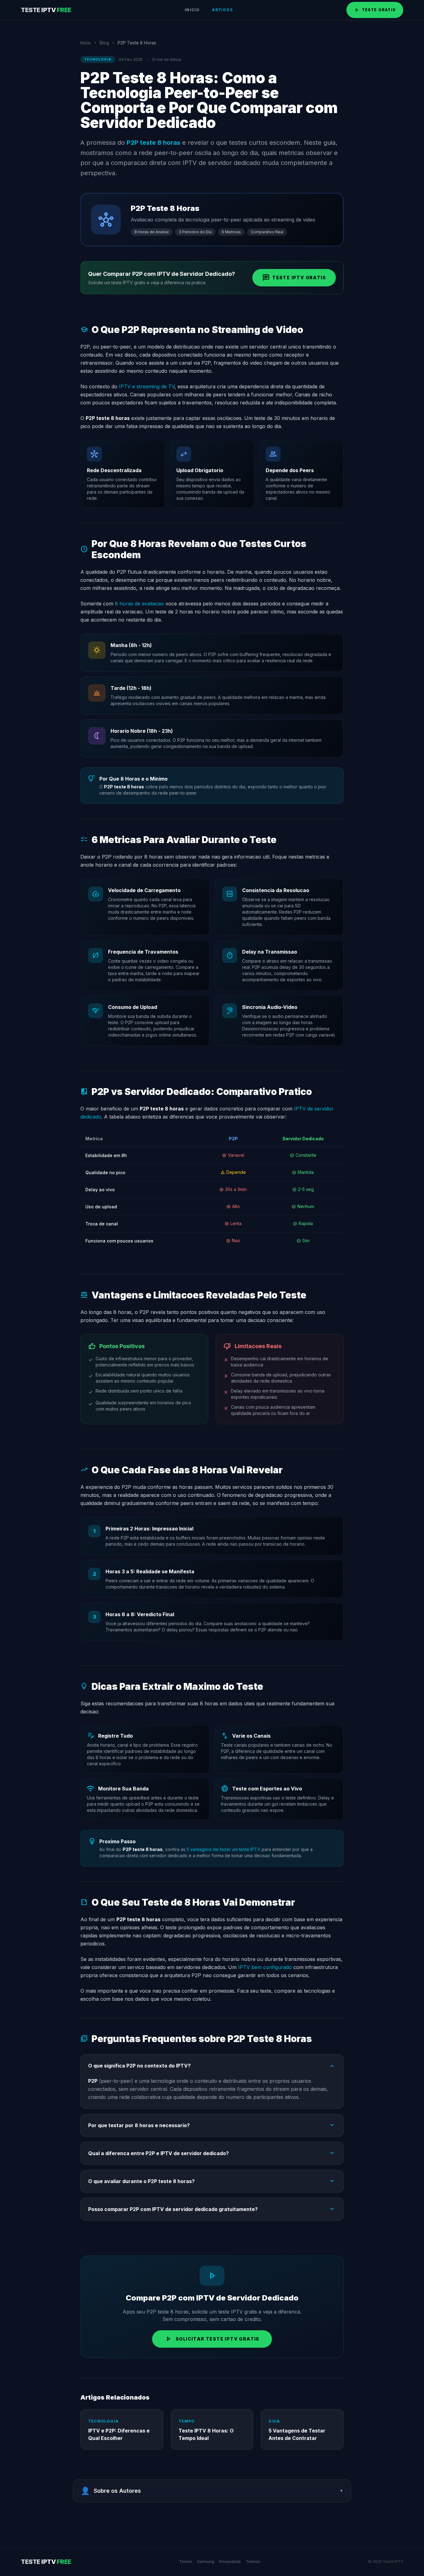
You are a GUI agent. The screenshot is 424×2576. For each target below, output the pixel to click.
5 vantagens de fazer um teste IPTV (223, 1849)
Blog (104, 43)
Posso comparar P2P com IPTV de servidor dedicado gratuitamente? (212, 2209)
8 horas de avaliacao (139, 604)
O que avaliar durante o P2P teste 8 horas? (212, 2181)
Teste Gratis (375, 10)
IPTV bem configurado (265, 1967)
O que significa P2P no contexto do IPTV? (212, 2066)
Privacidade (230, 2562)
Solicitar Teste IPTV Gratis (212, 2339)
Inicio (192, 10)
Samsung (206, 2562)
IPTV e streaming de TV (147, 386)
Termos (253, 2562)
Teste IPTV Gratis (294, 278)
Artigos (222, 10)
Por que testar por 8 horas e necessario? (212, 2125)
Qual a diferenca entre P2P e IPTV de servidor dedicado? (212, 2153)
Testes (186, 2562)
